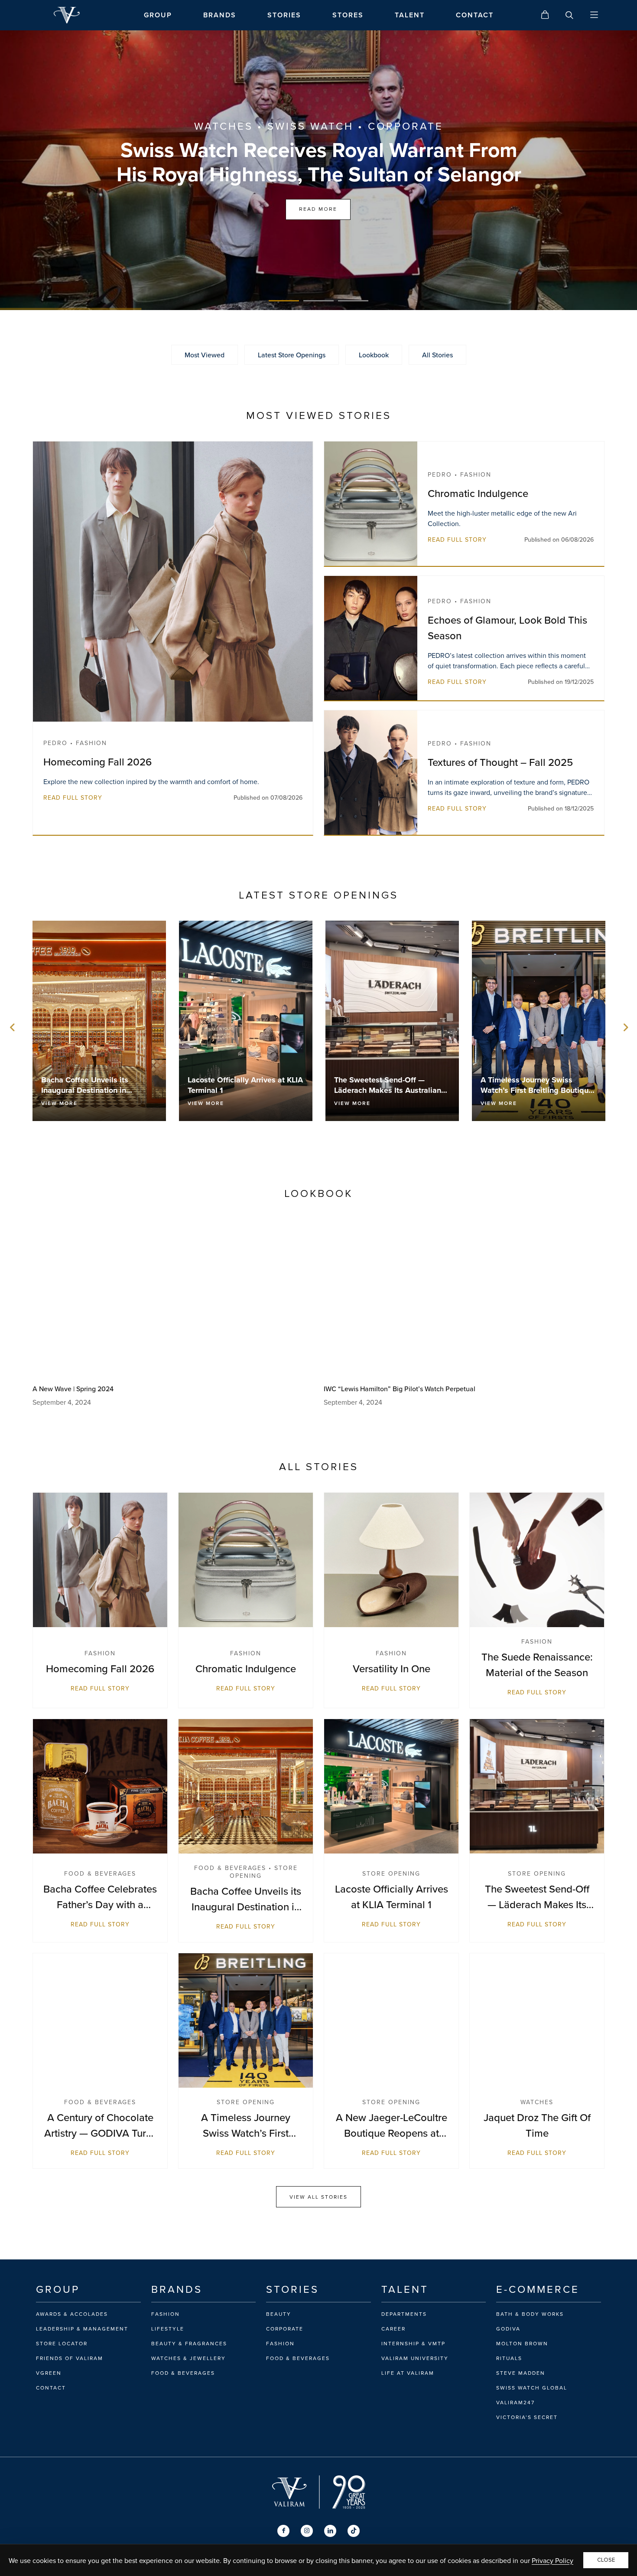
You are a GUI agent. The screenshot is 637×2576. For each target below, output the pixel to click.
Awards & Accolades (72, 2314)
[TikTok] (354, 2531)
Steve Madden (521, 2373)
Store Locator (62, 2344)
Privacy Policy (552, 2560)
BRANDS (220, 15)
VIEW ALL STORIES (318, 2197)
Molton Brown (522, 2344)
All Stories (437, 355)
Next (624, 1027)
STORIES (284, 15)
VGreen (49, 2373)
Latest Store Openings (292, 355)
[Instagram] (307, 2531)
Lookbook (374, 355)
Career (393, 2329)
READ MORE (318, 209)
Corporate (285, 2329)
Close (606, 2560)
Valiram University (415, 2358)
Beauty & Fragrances (189, 2344)
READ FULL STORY (73, 798)
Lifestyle (168, 2329)
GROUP (158, 15)
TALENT (410, 15)
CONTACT (475, 15)
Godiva (508, 2329)
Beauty (279, 2314)
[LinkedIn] (330, 2531)
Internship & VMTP (413, 2344)
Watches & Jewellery (188, 2358)
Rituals (509, 2358)
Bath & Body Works (530, 2314)
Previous (13, 1027)
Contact (51, 2388)
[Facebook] (283, 2531)
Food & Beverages (183, 2373)
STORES (348, 15)
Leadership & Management (82, 2329)
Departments (404, 2314)
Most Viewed (205, 355)
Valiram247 (515, 2403)
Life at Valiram (408, 2373)
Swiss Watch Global (532, 2388)
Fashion (166, 2314)
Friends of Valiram (70, 2358)
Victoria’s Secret (527, 2417)
